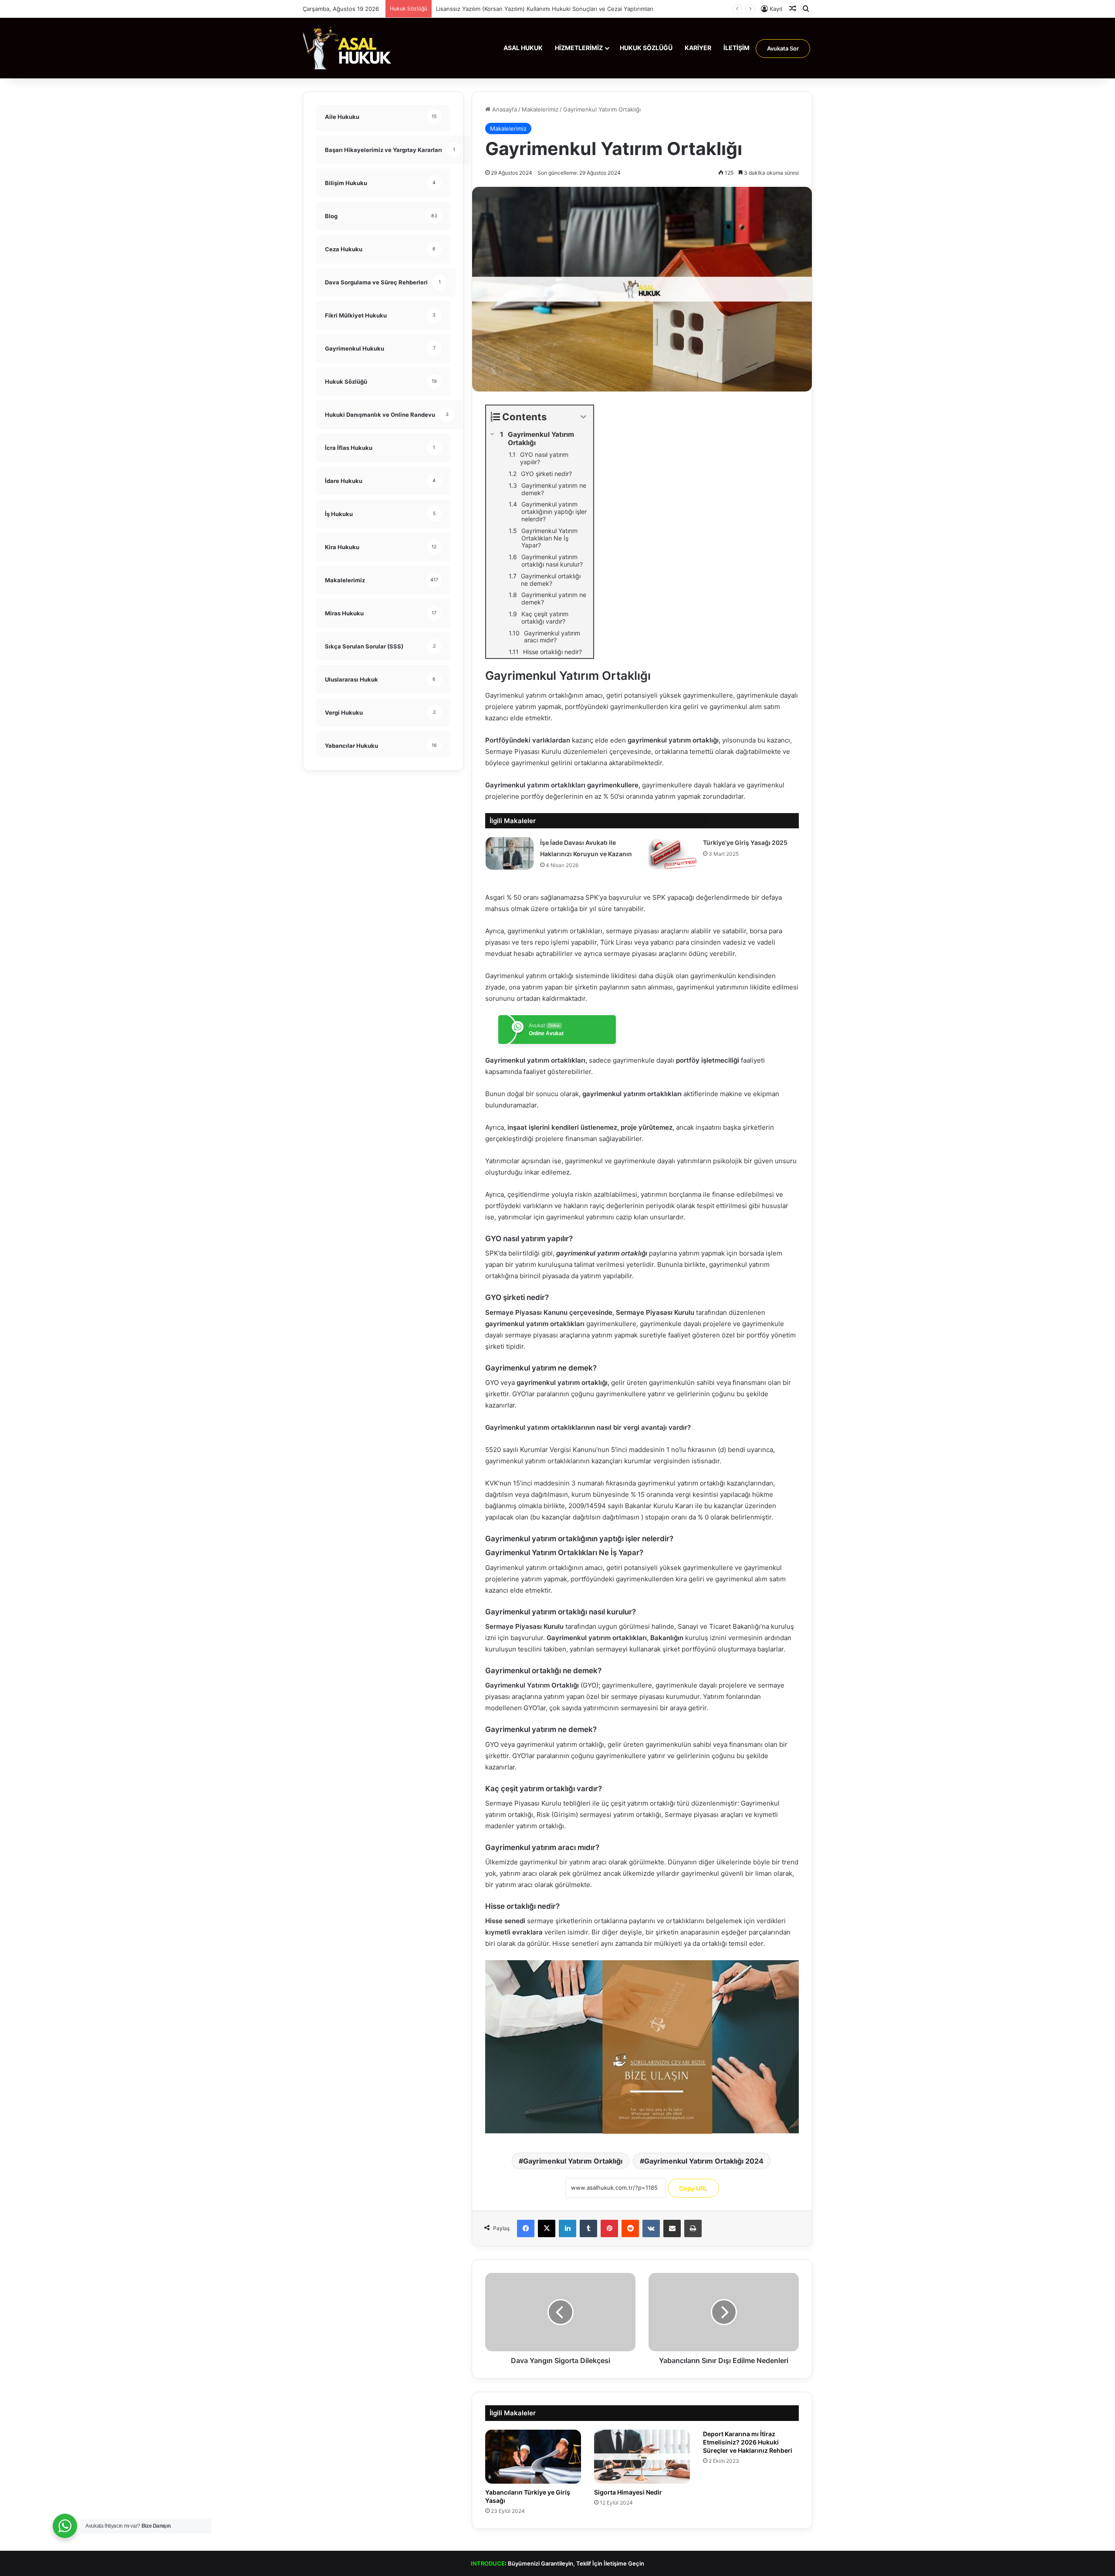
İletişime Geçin (624, 2563)
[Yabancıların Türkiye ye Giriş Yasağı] (533, 2457)
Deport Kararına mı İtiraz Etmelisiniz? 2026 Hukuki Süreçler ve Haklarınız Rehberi (748, 2442)
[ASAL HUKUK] (347, 48)
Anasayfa (504, 109)
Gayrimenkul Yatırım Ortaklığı (573, 2161)
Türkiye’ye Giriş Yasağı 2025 (745, 842)
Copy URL (693, 2188)
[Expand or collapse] (583, 417)
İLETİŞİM (737, 48)
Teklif (584, 2563)
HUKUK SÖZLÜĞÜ (646, 48)
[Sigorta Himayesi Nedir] (642, 2457)
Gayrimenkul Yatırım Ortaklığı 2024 (704, 2161)
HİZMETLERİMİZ (579, 48)
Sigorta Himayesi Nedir (628, 2492)
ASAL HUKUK (523, 48)
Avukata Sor (783, 48)
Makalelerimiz (540, 109)
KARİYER (698, 48)
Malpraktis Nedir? (460, 9)
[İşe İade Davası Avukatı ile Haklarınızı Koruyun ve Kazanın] (510, 853)
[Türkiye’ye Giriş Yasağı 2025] (672, 853)
